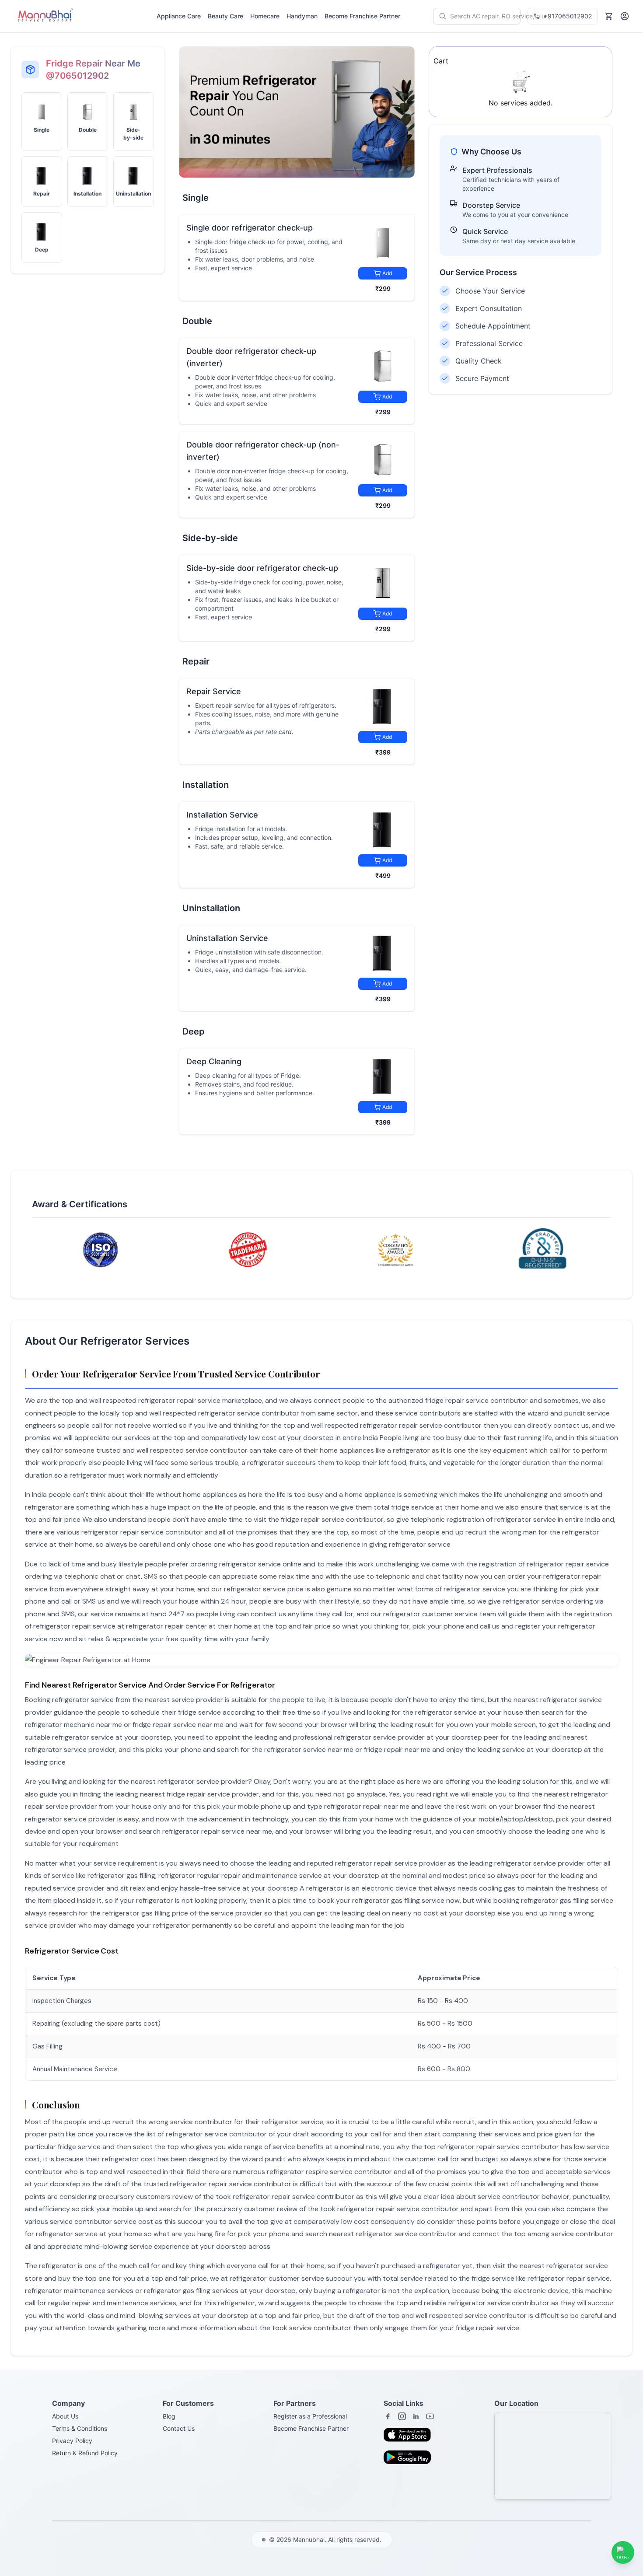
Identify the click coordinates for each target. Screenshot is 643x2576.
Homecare (265, 16)
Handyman (302, 16)
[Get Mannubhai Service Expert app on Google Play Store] (410, 2460)
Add (387, 273)
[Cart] (609, 16)
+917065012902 (568, 16)
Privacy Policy (72, 2441)
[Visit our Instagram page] (402, 2416)
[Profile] (625, 16)
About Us (65, 2416)
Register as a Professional (310, 2416)
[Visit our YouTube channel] (430, 2416)
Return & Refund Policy (85, 2453)
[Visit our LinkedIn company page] (416, 2416)
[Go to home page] (45, 16)
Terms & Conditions (80, 2428)
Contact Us (179, 2428)
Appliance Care (179, 16)
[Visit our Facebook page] (388, 2416)
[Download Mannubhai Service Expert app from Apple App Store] (410, 2437)
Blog (169, 2416)
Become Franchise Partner (362, 16)
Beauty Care (225, 16)
